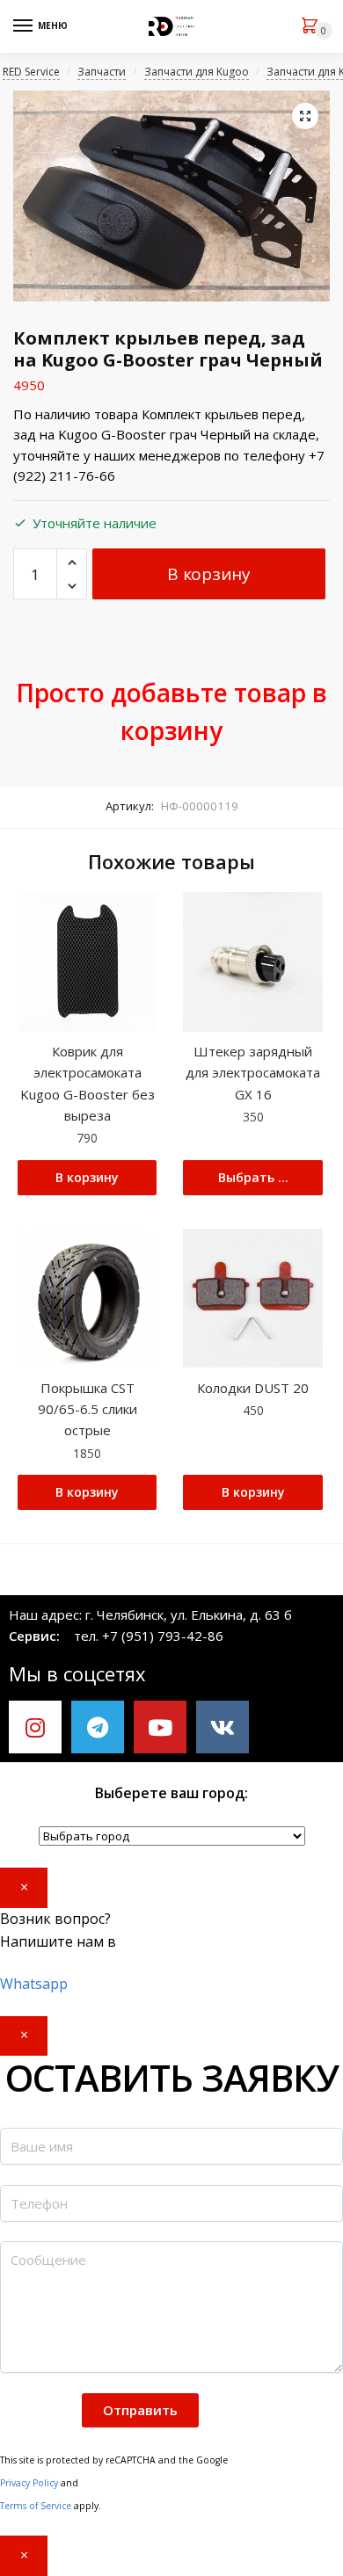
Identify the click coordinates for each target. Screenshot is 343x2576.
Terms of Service (36, 2506)
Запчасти (102, 72)
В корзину (208, 574)
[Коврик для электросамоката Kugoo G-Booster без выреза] (87, 961)
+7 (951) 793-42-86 (163, 1636)
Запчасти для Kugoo (197, 72)
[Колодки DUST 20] (252, 1298)
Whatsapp (34, 1984)
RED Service (31, 72)
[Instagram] (35, 1727)
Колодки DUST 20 (253, 1388)
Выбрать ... (253, 1177)
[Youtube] (160, 1727)
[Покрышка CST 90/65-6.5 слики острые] (87, 1298)
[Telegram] (98, 1727)
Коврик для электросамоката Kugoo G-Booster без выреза (88, 1083)
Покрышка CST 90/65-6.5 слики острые (88, 1409)
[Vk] (223, 1727)
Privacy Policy (29, 2483)
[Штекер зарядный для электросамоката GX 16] (252, 961)
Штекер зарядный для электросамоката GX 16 (253, 1073)
